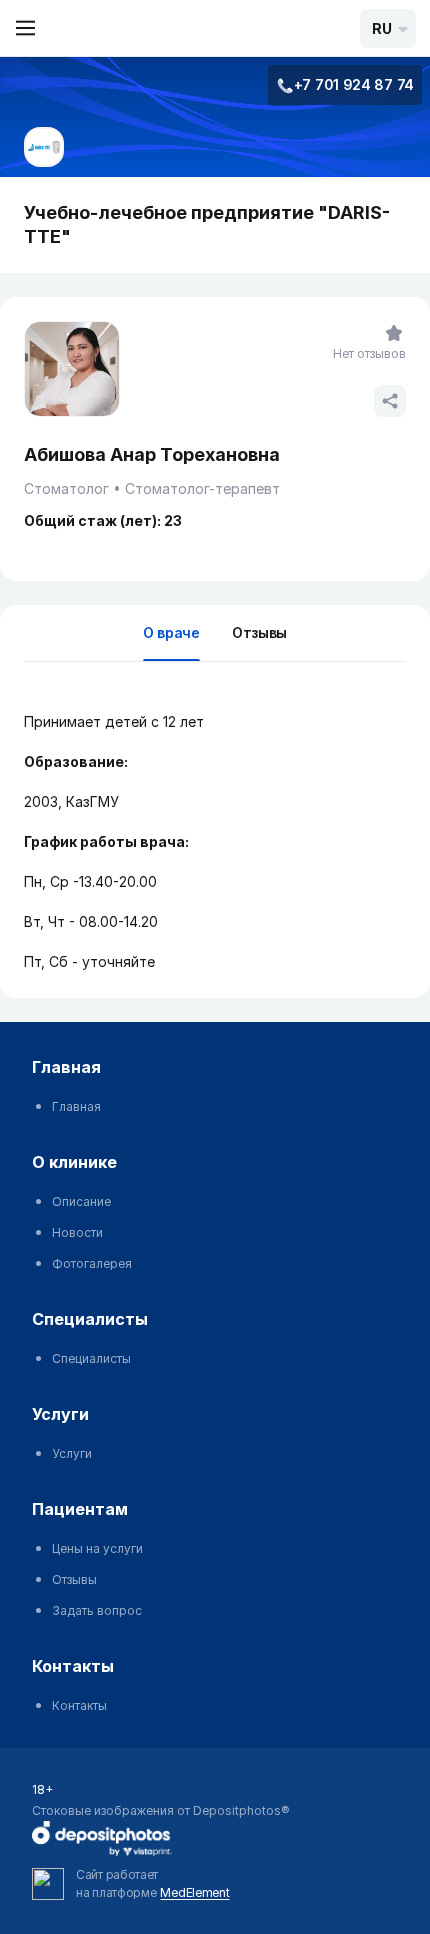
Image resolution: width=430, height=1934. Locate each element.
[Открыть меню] (26, 28)
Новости (77, 1232)
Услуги (72, 1453)
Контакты (79, 1705)
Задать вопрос (97, 1610)
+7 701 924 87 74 (354, 84)
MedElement (194, 1892)
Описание (81, 1201)
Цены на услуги (97, 1548)
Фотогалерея (92, 1263)
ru (382, 28)
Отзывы (259, 632)
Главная (76, 1106)
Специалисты (91, 1358)
